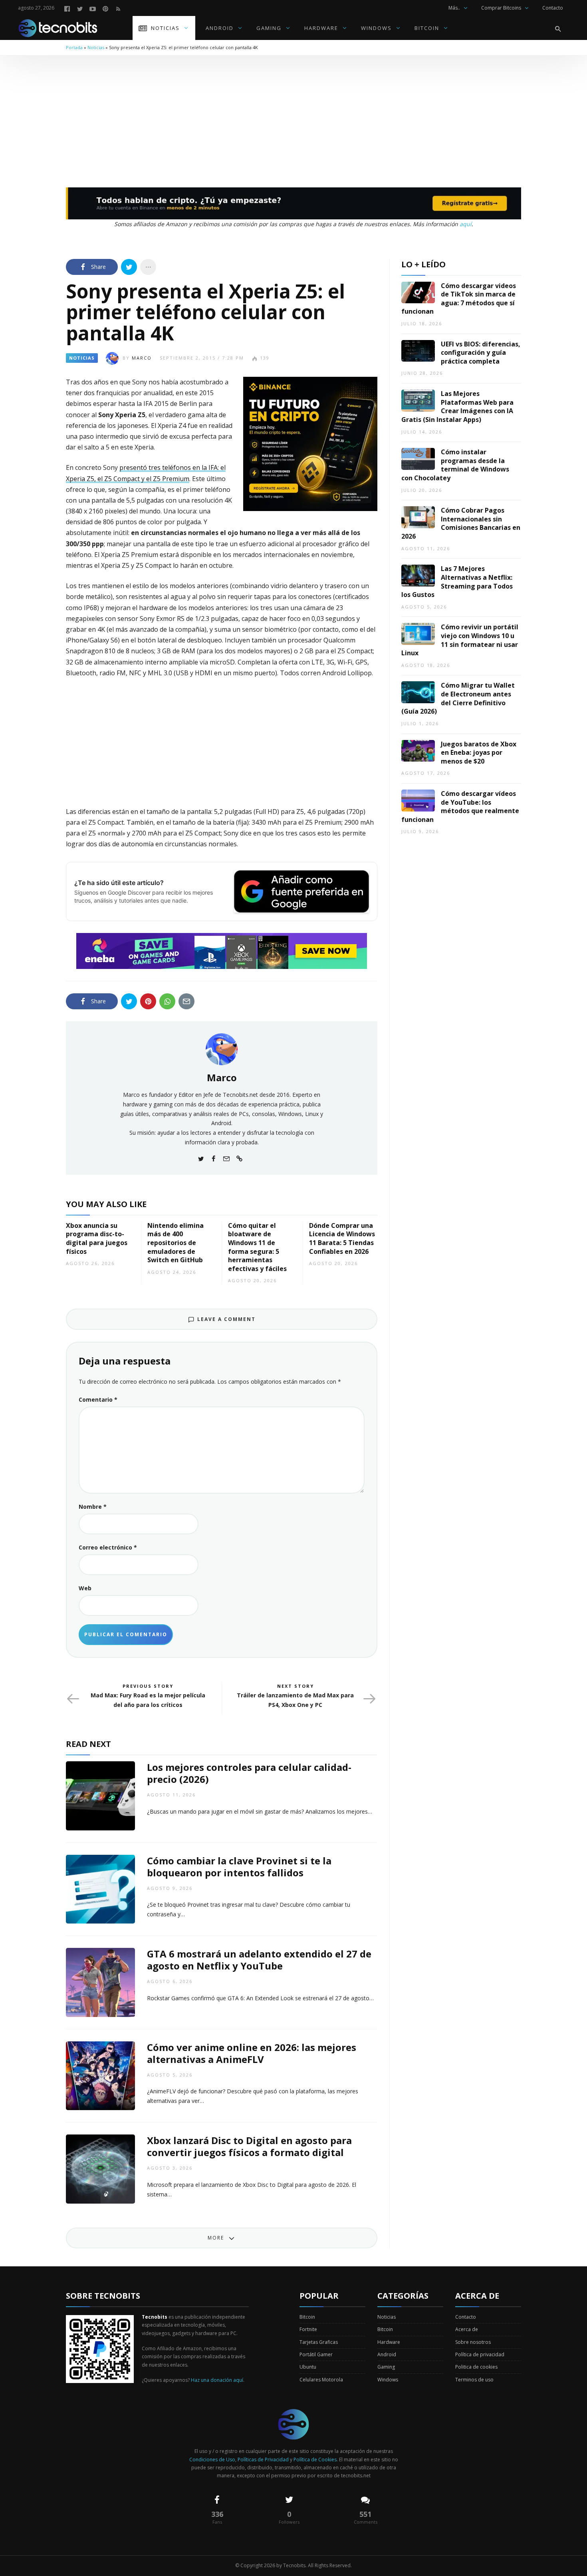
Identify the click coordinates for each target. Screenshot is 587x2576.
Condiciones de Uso (212, 2460)
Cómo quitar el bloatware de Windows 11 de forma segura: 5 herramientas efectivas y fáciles (257, 1247)
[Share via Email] (186, 1001)
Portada (74, 47)
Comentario (98, 1399)
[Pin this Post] (148, 1001)
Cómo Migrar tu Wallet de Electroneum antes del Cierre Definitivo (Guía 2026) (458, 698)
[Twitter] (80, 8)
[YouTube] (93, 8)
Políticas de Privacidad (263, 2460)
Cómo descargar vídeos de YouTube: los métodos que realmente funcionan (460, 807)
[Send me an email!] (226, 1158)
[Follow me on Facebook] (214, 1158)
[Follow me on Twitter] (201, 1158)
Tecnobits (294, 2565)
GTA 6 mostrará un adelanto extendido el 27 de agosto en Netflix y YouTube (259, 1960)
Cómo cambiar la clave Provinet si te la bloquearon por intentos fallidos (239, 1867)
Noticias (96, 47)
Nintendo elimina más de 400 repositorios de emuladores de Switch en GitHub (176, 1243)
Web (85, 1588)
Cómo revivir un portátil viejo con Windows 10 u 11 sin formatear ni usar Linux (460, 640)
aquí (466, 224)
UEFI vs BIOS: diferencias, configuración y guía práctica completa (481, 353)
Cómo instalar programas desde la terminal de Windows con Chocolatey (455, 465)
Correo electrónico (108, 1547)
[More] (148, 267)
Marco (142, 358)
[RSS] (118, 8)
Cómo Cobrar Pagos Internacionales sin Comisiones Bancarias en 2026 (461, 523)
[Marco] (222, 1048)
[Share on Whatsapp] (167, 1001)
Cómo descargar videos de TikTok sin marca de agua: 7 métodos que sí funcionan (459, 299)
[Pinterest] (105, 8)
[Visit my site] (239, 1158)
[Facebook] (67, 8)
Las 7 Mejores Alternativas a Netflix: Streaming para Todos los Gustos (457, 582)
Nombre (93, 1507)
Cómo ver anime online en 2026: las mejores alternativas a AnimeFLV (252, 2053)
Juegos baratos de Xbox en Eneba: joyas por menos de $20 (479, 753)
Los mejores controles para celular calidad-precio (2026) (249, 1773)
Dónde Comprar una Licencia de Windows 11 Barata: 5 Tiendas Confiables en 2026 (342, 1238)
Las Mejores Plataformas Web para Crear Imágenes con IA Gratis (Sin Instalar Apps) (457, 407)
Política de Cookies (315, 2460)
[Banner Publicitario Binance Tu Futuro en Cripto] (310, 443)
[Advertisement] (293, 115)
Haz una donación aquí (217, 2380)
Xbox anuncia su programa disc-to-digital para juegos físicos (97, 1238)
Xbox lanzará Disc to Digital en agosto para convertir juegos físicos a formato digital (249, 2146)
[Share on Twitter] (129, 267)
